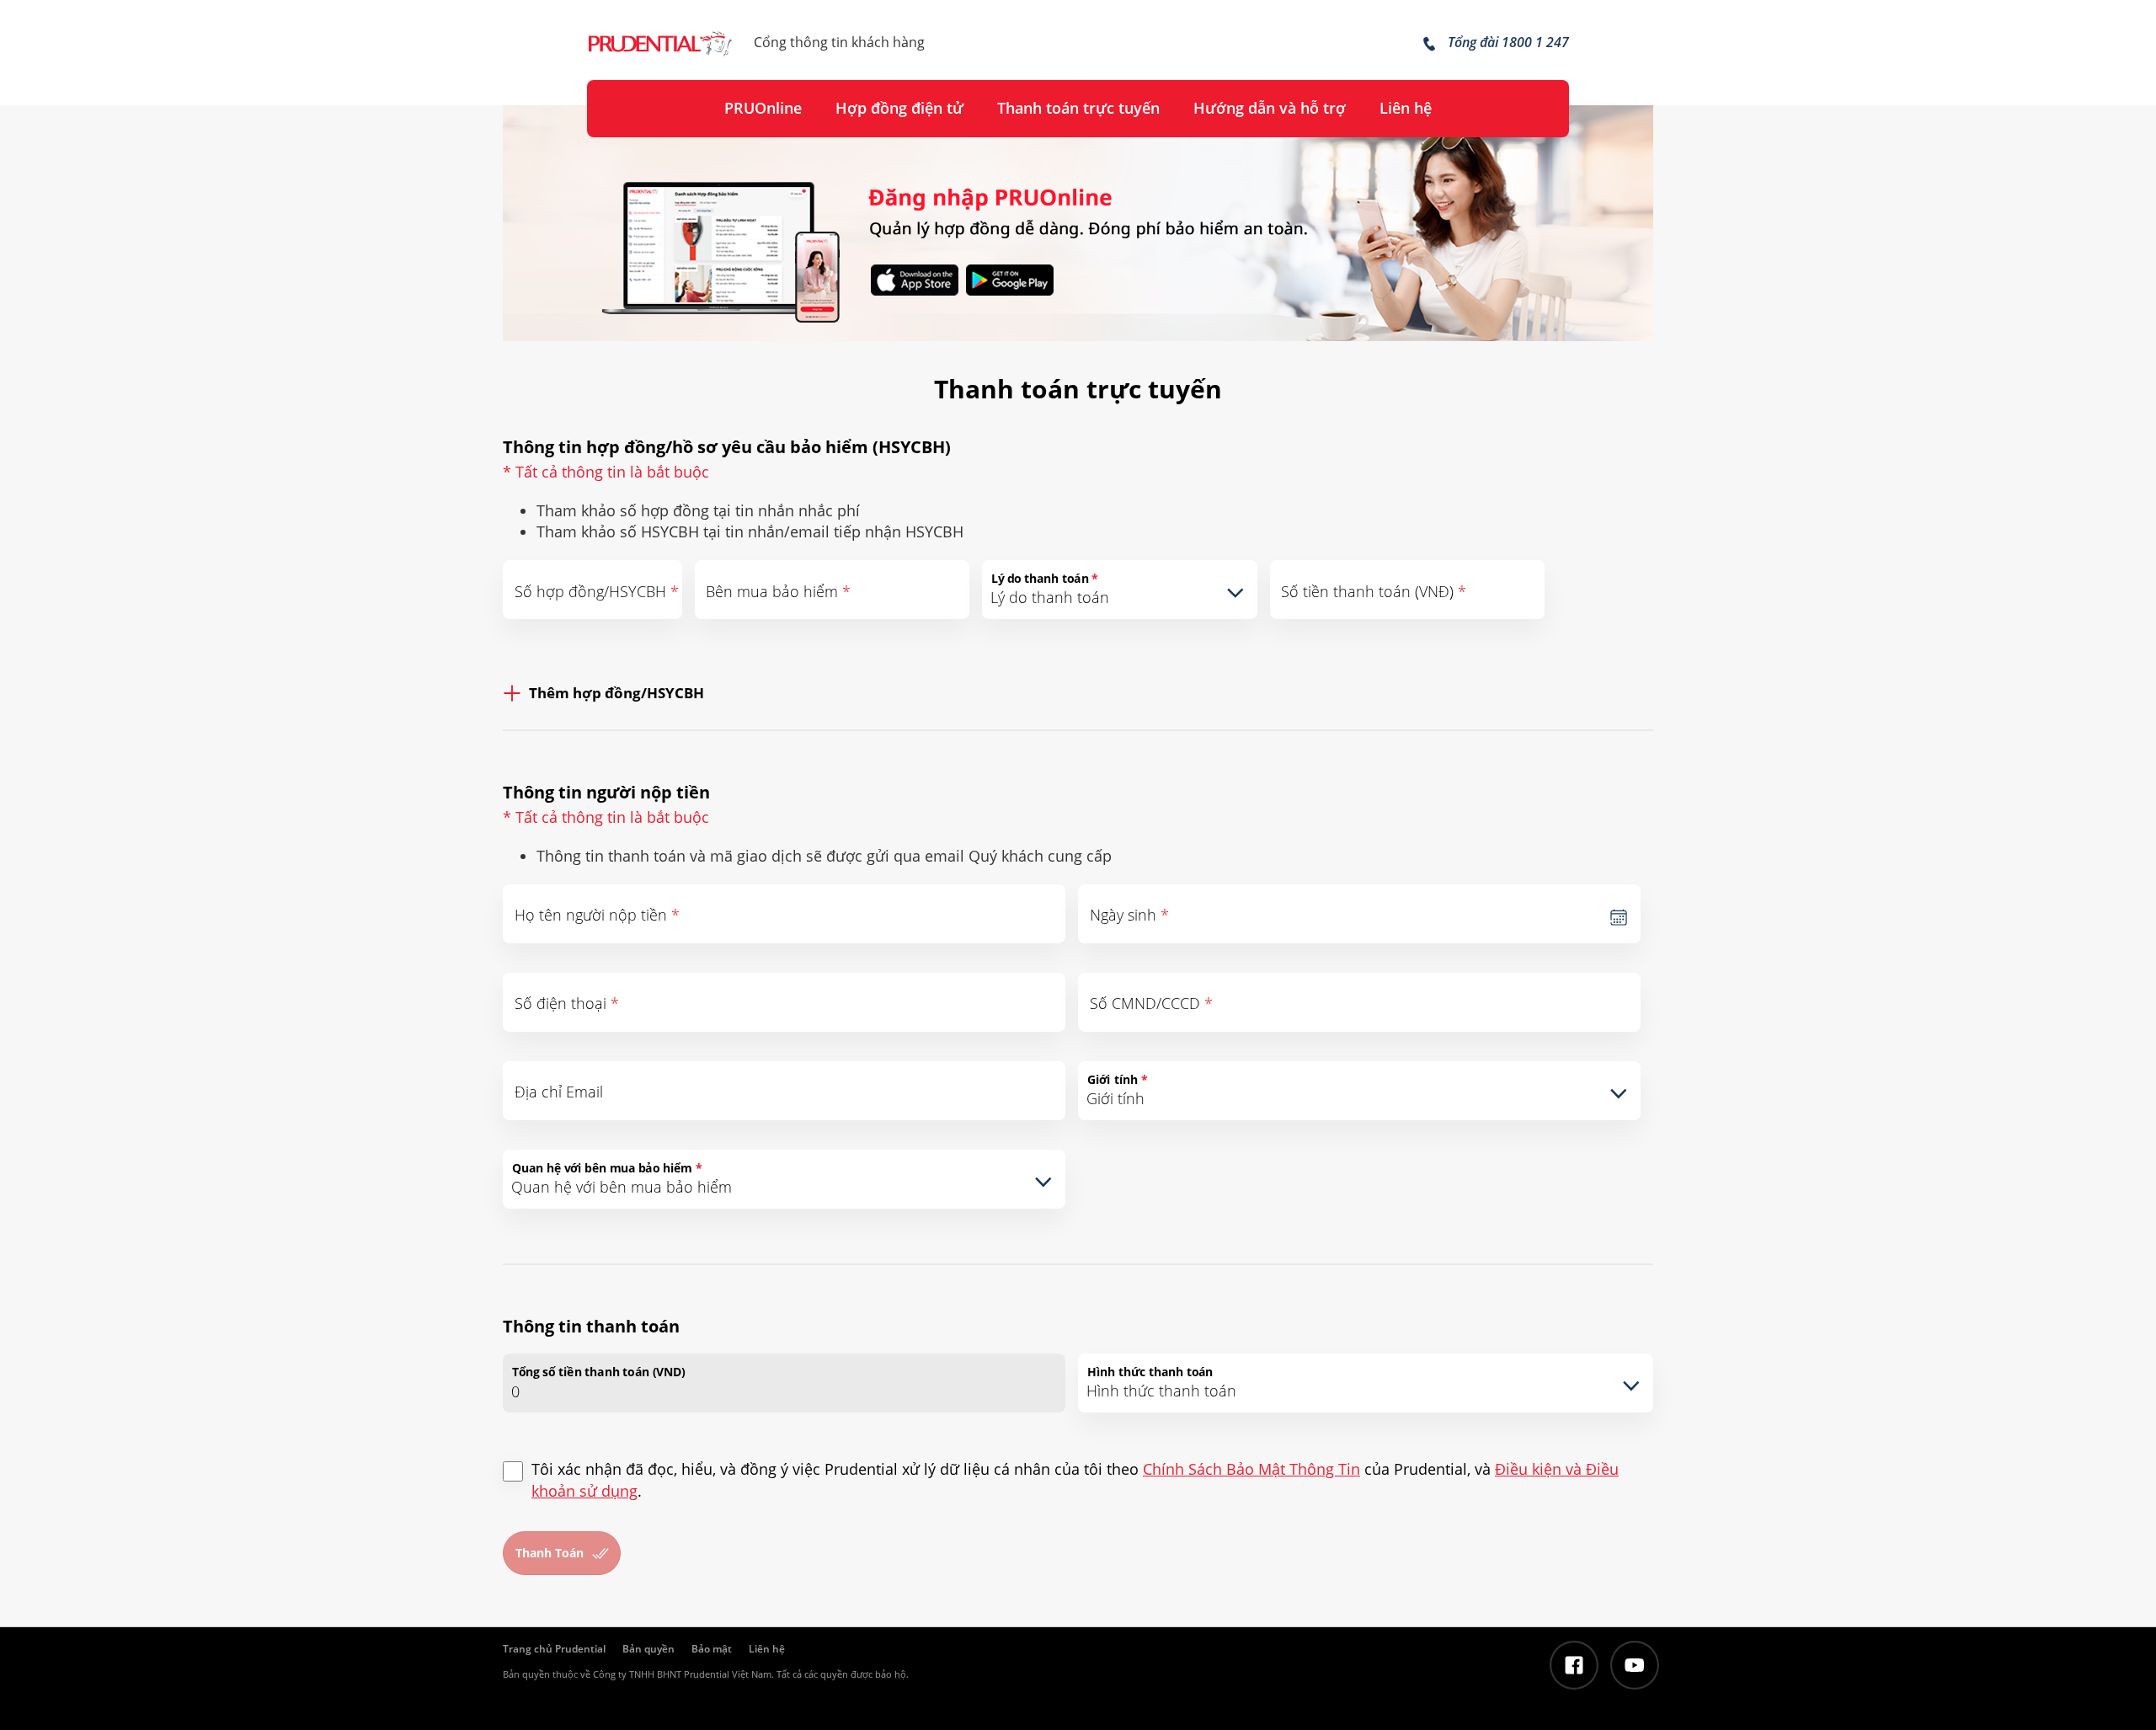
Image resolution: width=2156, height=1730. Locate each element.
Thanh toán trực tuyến (1078, 108)
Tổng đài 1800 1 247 (1507, 42)
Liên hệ (1406, 108)
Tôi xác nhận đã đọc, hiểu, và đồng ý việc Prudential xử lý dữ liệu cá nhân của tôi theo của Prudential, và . (1075, 1480)
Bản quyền (648, 1649)
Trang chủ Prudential (554, 1649)
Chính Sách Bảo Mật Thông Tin (1251, 1469)
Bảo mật (712, 1649)
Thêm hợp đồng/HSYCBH (616, 693)
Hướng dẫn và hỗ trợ (1270, 108)
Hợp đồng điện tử (899, 108)
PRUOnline (763, 108)
